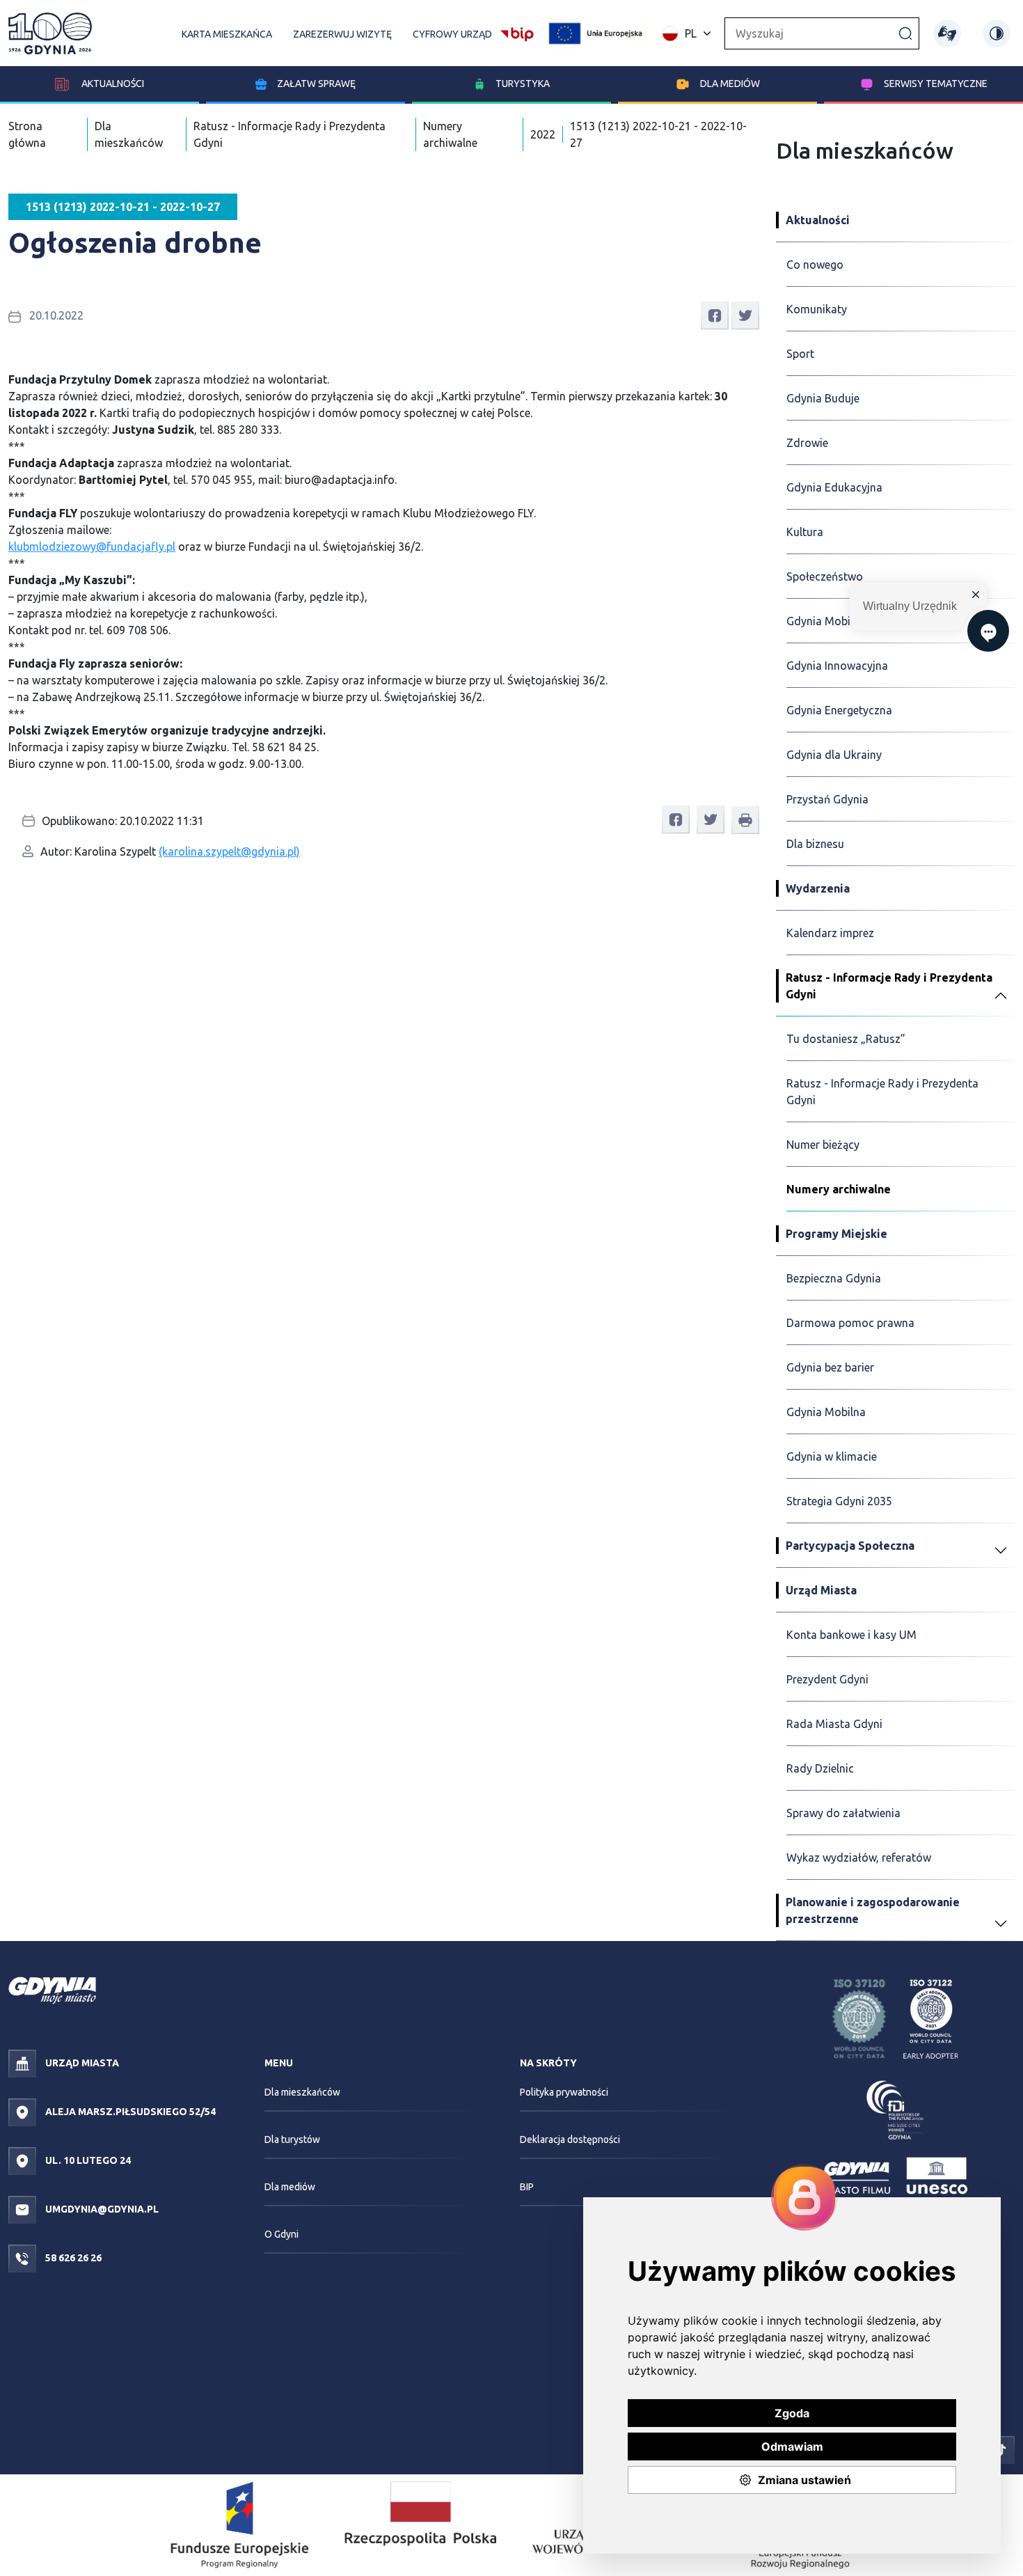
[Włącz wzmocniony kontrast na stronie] (997, 33)
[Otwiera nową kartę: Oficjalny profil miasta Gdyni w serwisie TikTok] (1001, 2449)
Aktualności (112, 84)
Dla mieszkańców (302, 2092)
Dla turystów (292, 2139)
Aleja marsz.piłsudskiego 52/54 (129, 2112)
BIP (527, 2187)
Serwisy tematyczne (936, 84)
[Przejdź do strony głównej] (50, 33)
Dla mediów (730, 84)
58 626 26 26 (72, 2258)
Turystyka (523, 84)
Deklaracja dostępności (570, 2139)
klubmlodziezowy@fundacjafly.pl (92, 547)
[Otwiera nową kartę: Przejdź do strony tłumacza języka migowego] (947, 33)
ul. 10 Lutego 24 (87, 2160)
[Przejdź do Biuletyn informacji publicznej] (517, 32)
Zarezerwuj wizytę (342, 34)
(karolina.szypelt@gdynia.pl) (229, 851)
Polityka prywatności (564, 2092)
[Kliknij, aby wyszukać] (905, 33)
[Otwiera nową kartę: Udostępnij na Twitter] (745, 315)
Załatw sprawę (316, 84)
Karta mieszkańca (227, 34)
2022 (543, 134)
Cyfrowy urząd (452, 34)
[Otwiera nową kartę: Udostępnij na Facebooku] (715, 315)
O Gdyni (281, 2234)
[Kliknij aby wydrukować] (745, 820)
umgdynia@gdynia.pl (101, 2209)
